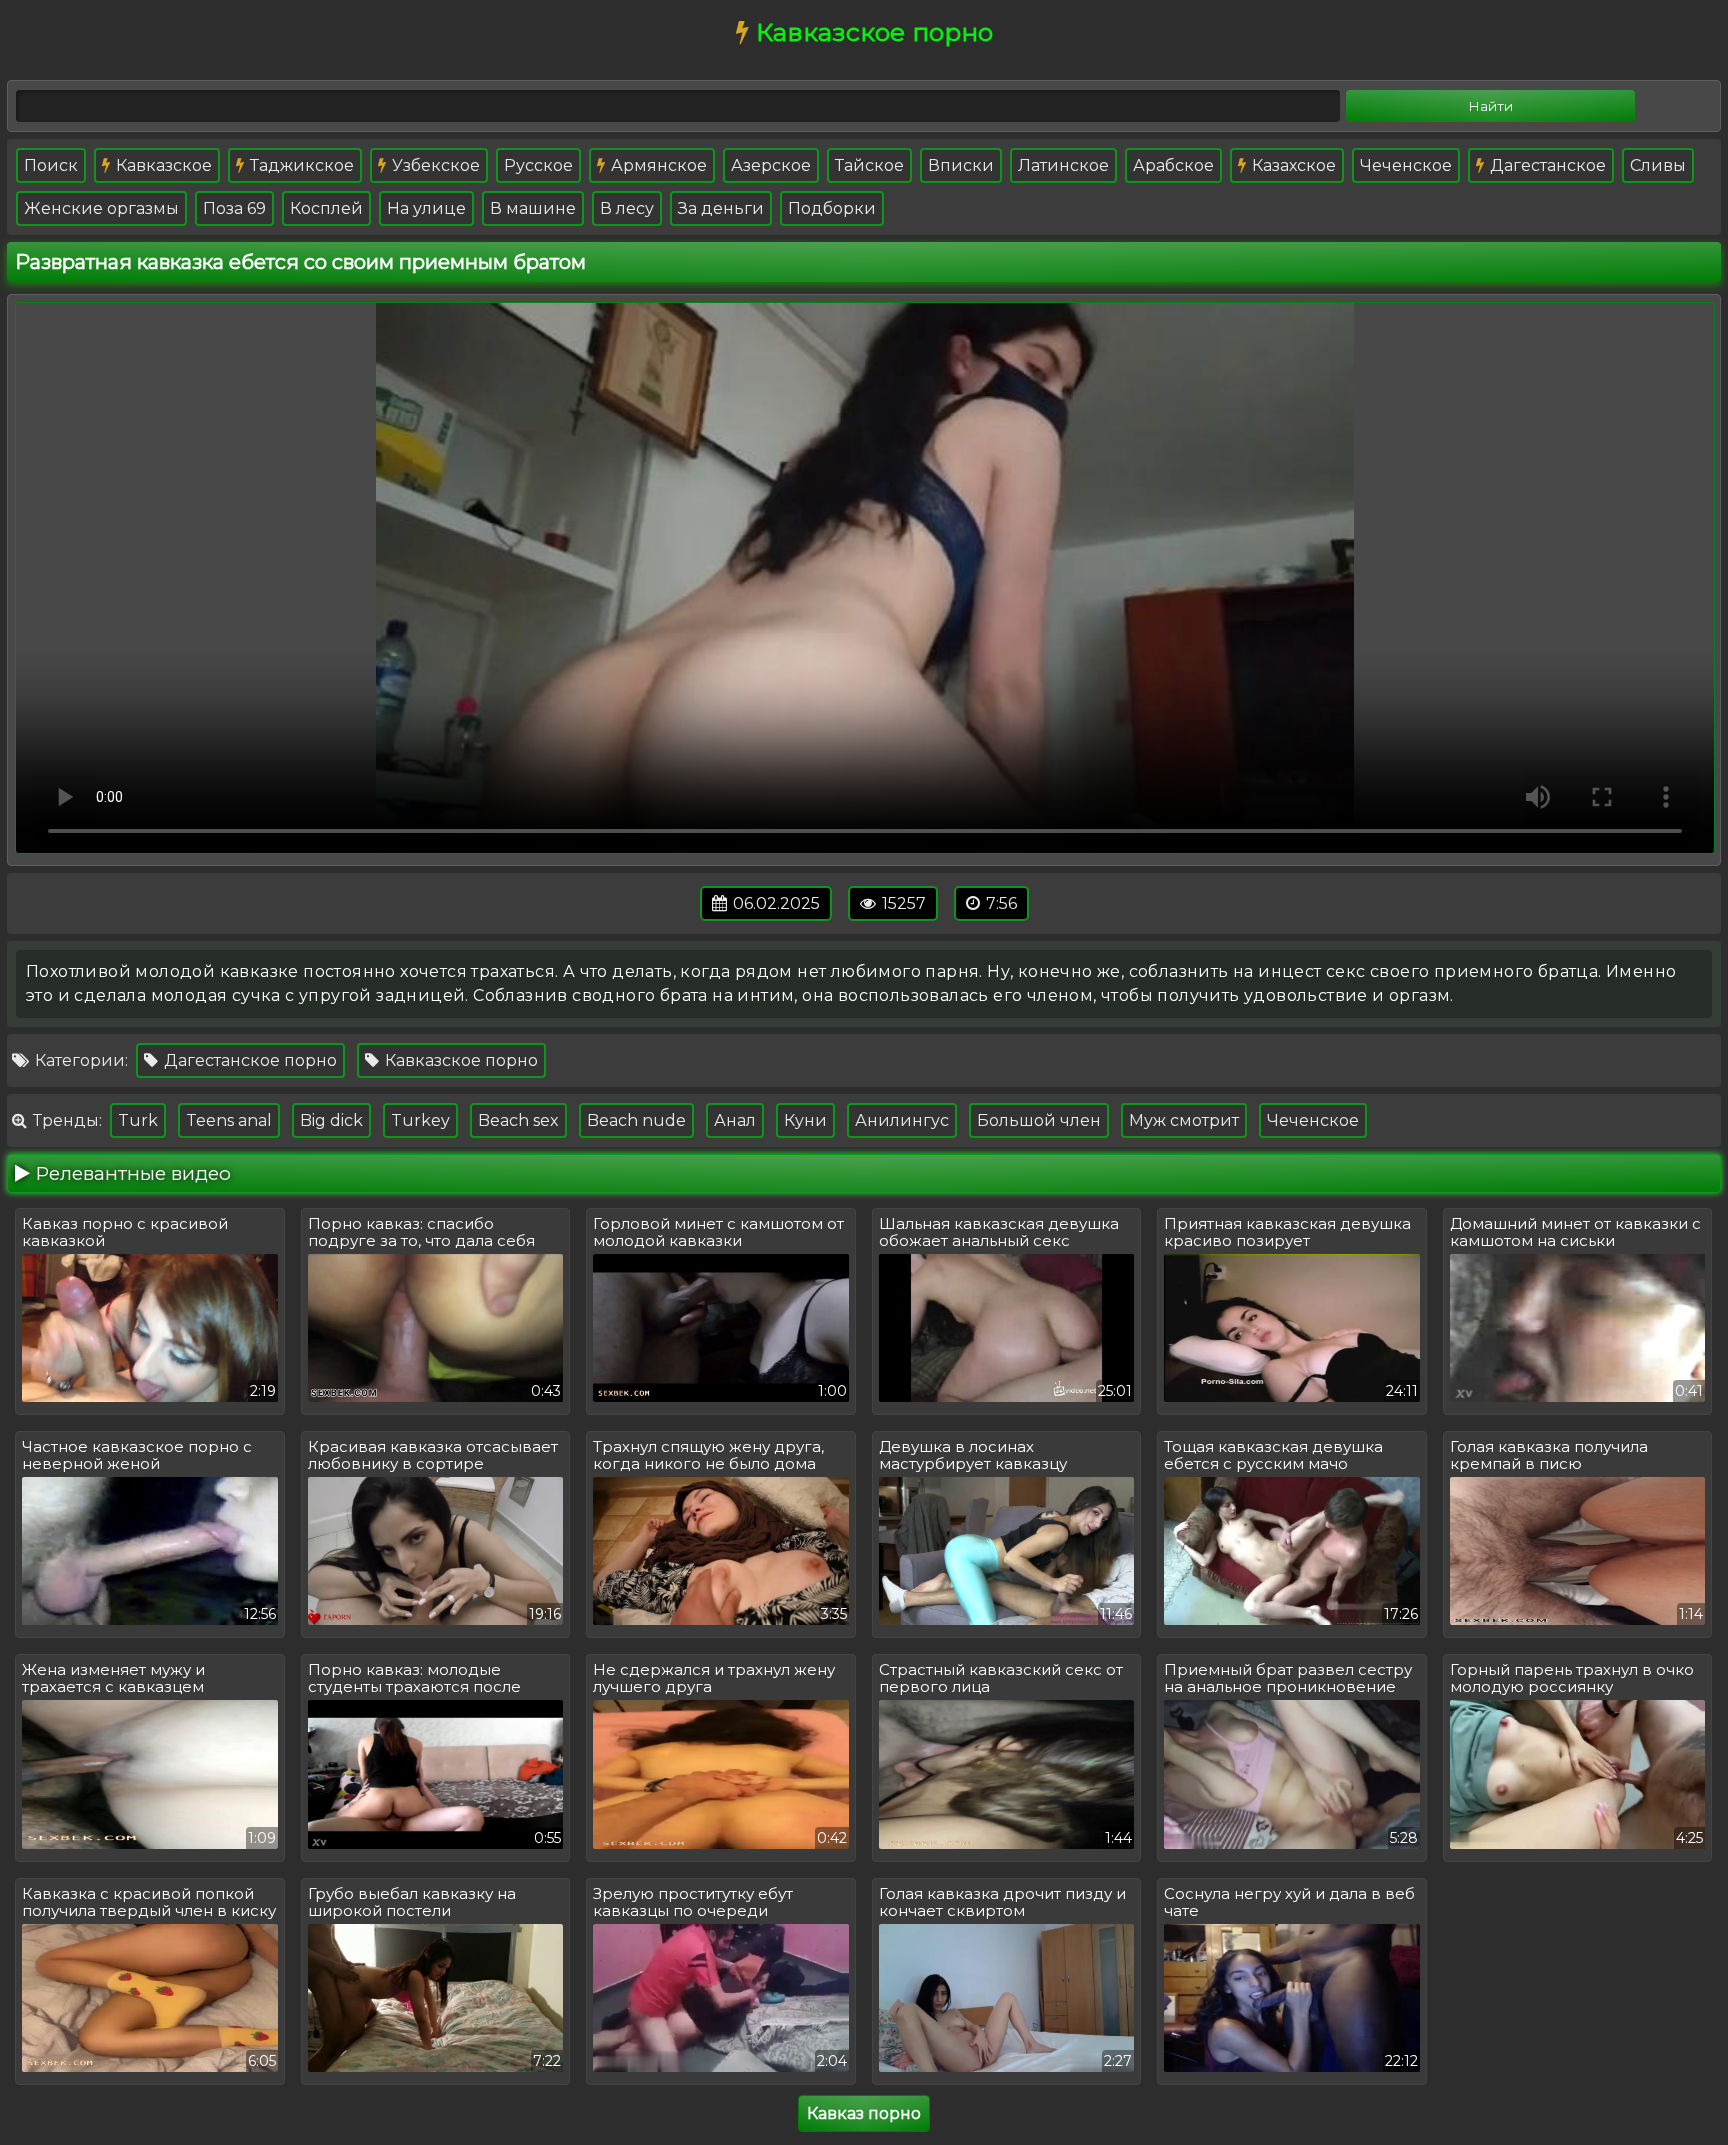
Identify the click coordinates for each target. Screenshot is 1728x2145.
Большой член (1039, 1120)
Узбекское (434, 165)
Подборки (832, 208)
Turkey (420, 1120)
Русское (538, 165)
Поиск (51, 165)
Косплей (326, 208)
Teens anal (229, 1120)
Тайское (869, 165)
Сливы (1658, 165)
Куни (805, 1120)
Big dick (331, 1120)
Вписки (961, 165)
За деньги (721, 208)
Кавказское (162, 165)
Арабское (1173, 165)
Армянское (657, 165)
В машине (533, 208)
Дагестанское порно (248, 1060)
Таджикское (300, 165)
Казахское (1292, 165)
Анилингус (902, 1120)
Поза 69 (234, 208)
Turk (138, 1120)
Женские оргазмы (101, 208)
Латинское (1063, 165)
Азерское (771, 165)
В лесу (627, 208)
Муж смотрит (1184, 1120)
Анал (735, 1120)
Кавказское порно (459, 1060)
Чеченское (1406, 165)
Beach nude (636, 1120)
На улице (426, 208)
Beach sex (518, 1120)
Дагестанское (1546, 165)
